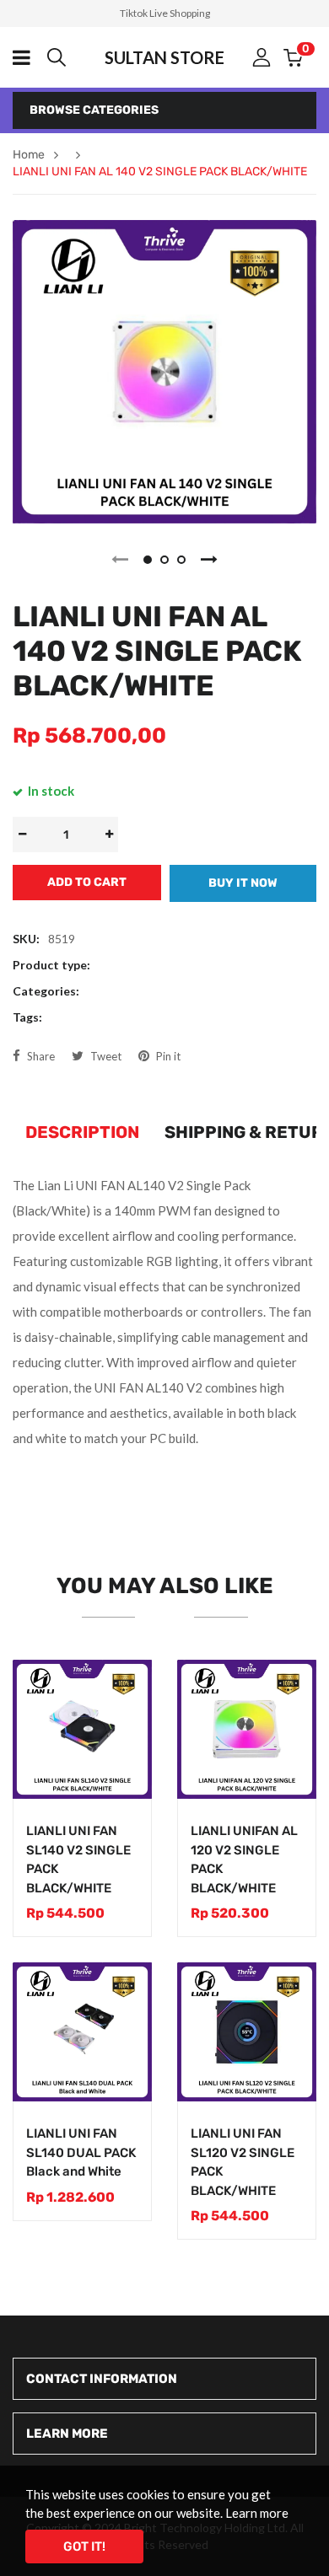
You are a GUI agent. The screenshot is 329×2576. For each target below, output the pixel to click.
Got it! (84, 2546)
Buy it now (243, 883)
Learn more (257, 2513)
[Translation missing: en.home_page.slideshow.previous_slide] (120, 560)
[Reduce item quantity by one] (22, 835)
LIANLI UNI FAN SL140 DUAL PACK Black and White (81, 2152)
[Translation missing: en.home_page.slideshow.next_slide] (209, 560)
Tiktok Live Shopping (165, 13)
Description (82, 1132)
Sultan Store (164, 57)
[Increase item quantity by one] (109, 835)
